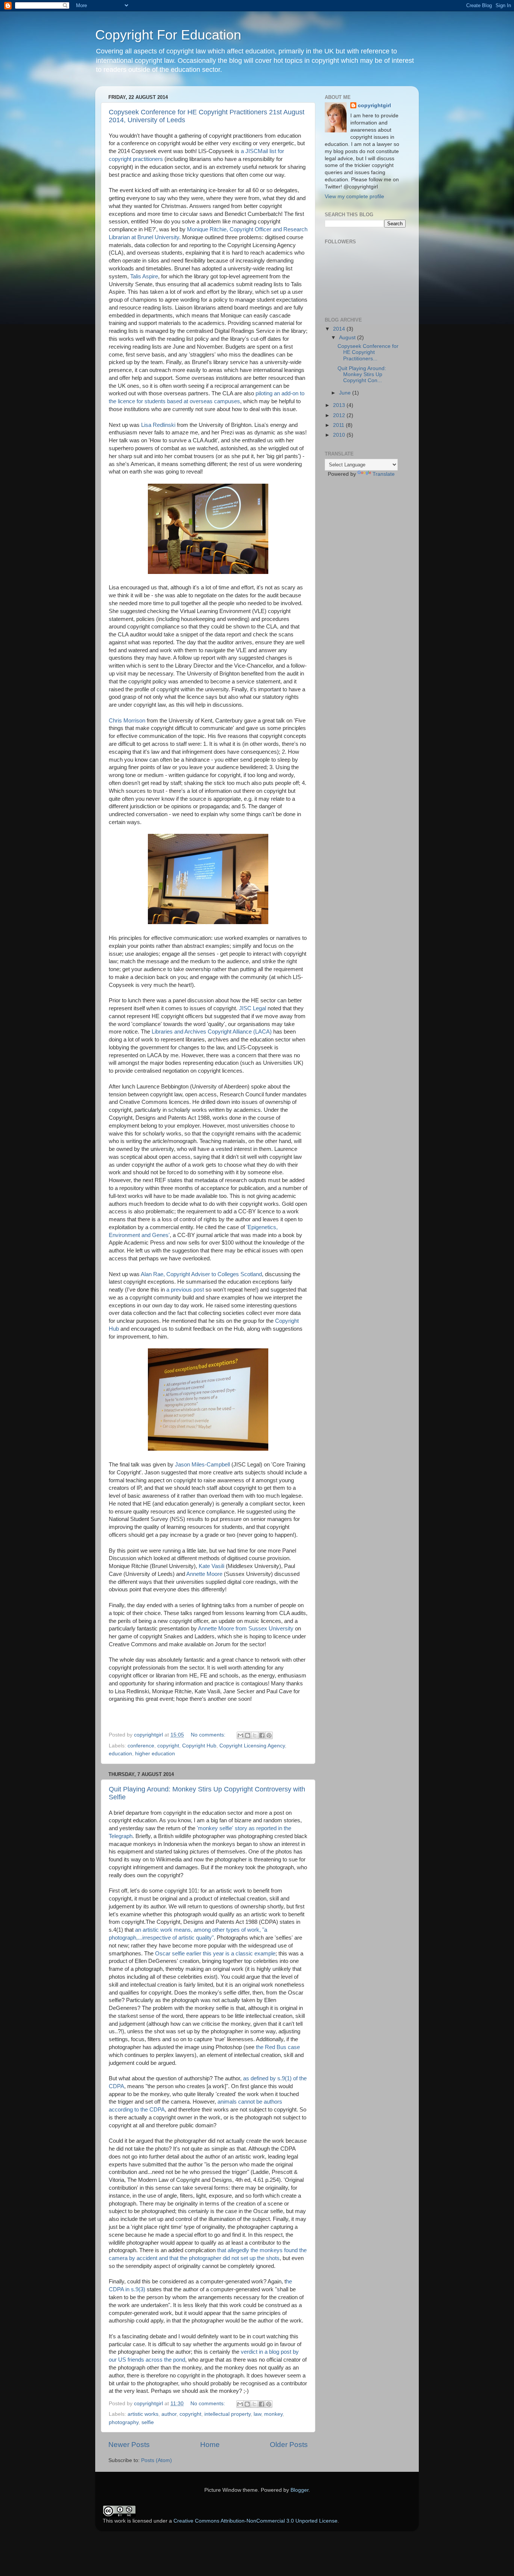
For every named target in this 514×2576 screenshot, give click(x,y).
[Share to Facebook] (262, 1735)
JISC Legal (253, 1008)
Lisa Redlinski (159, 425)
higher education (155, 1754)
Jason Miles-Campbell (202, 1465)
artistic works (143, 2414)
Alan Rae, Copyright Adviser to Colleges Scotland (201, 1274)
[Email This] (240, 1735)
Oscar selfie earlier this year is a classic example (215, 1954)
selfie (148, 2422)
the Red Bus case (278, 2047)
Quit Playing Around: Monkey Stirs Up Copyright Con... (362, 374)
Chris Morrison (127, 721)
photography (124, 2422)
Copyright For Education (168, 35)
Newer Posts (129, 2445)
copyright (168, 1746)
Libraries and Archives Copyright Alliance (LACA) (212, 1032)
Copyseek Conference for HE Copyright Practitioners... (368, 352)
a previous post (185, 1290)
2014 (340, 329)
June (346, 393)
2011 (339, 425)
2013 (340, 405)
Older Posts (289, 2445)
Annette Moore (204, 1574)
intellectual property (227, 2414)
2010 (340, 435)
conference (141, 1746)
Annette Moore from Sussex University (246, 1629)
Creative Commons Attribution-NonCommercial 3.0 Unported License (255, 2521)
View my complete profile (354, 197)
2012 (340, 415)
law (257, 2414)
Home (210, 2445)
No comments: (209, 1735)
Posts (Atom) (157, 2460)
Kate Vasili (211, 1566)
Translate (384, 474)
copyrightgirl (374, 105)
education (120, 1754)
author (169, 2414)
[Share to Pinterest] (269, 1735)
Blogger (300, 2490)
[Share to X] (255, 1735)
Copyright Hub (199, 1746)
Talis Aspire (144, 276)
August (348, 338)
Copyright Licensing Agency (252, 1746)
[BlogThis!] (248, 1735)
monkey (273, 2414)
